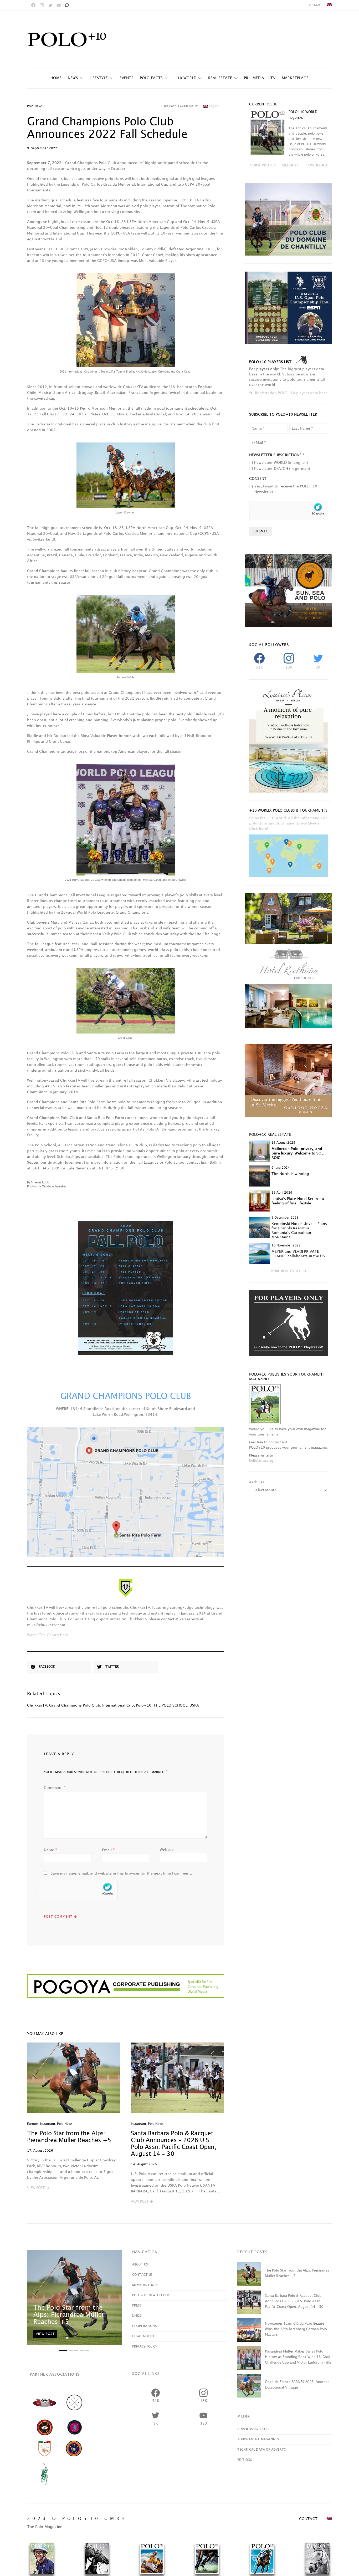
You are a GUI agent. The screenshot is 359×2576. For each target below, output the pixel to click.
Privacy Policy (145, 2347)
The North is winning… (292, 1174)
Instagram (47, 2124)
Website (167, 1850)
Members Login (145, 2285)
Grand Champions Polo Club (75, 1705)
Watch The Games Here (48, 1635)
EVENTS (127, 78)
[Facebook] (33, 5)
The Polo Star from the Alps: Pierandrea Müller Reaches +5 (69, 2315)
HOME (56, 78)
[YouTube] (59, 5)
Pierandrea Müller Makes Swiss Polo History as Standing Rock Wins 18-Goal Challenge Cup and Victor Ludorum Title (298, 2357)
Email (108, 1850)
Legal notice (143, 2336)
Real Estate (220, 78)
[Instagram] (42, 5)
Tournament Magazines (258, 2439)
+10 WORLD (186, 78)
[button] (38, 2188)
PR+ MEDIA (254, 78)
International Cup (118, 1705)
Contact (313, 5)
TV (273, 78)
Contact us (142, 2275)
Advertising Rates (253, 2429)
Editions (245, 2460)
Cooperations (144, 2326)
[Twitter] (50, 5)
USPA (194, 1705)
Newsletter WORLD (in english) (281, 463)
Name (51, 1850)
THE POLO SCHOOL (170, 1705)
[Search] (66, 5)
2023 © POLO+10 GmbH (77, 2519)
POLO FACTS (151, 78)
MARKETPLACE (295, 78)
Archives (257, 1482)
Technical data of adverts (261, 2450)
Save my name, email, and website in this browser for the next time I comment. (121, 1873)
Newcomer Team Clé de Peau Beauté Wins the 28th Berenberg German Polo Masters (296, 2329)
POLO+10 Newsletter (151, 2295)
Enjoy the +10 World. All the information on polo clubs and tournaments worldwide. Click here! (288, 823)
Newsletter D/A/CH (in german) (282, 469)
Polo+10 (144, 1705)
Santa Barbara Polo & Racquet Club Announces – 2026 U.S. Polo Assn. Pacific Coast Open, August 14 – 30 (294, 2301)
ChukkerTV (37, 1705)
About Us (140, 2265)
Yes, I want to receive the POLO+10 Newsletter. (286, 489)
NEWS (73, 78)
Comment (53, 1788)
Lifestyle (99, 78)
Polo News (35, 106)
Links (137, 2316)
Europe (32, 2124)
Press (137, 2306)
